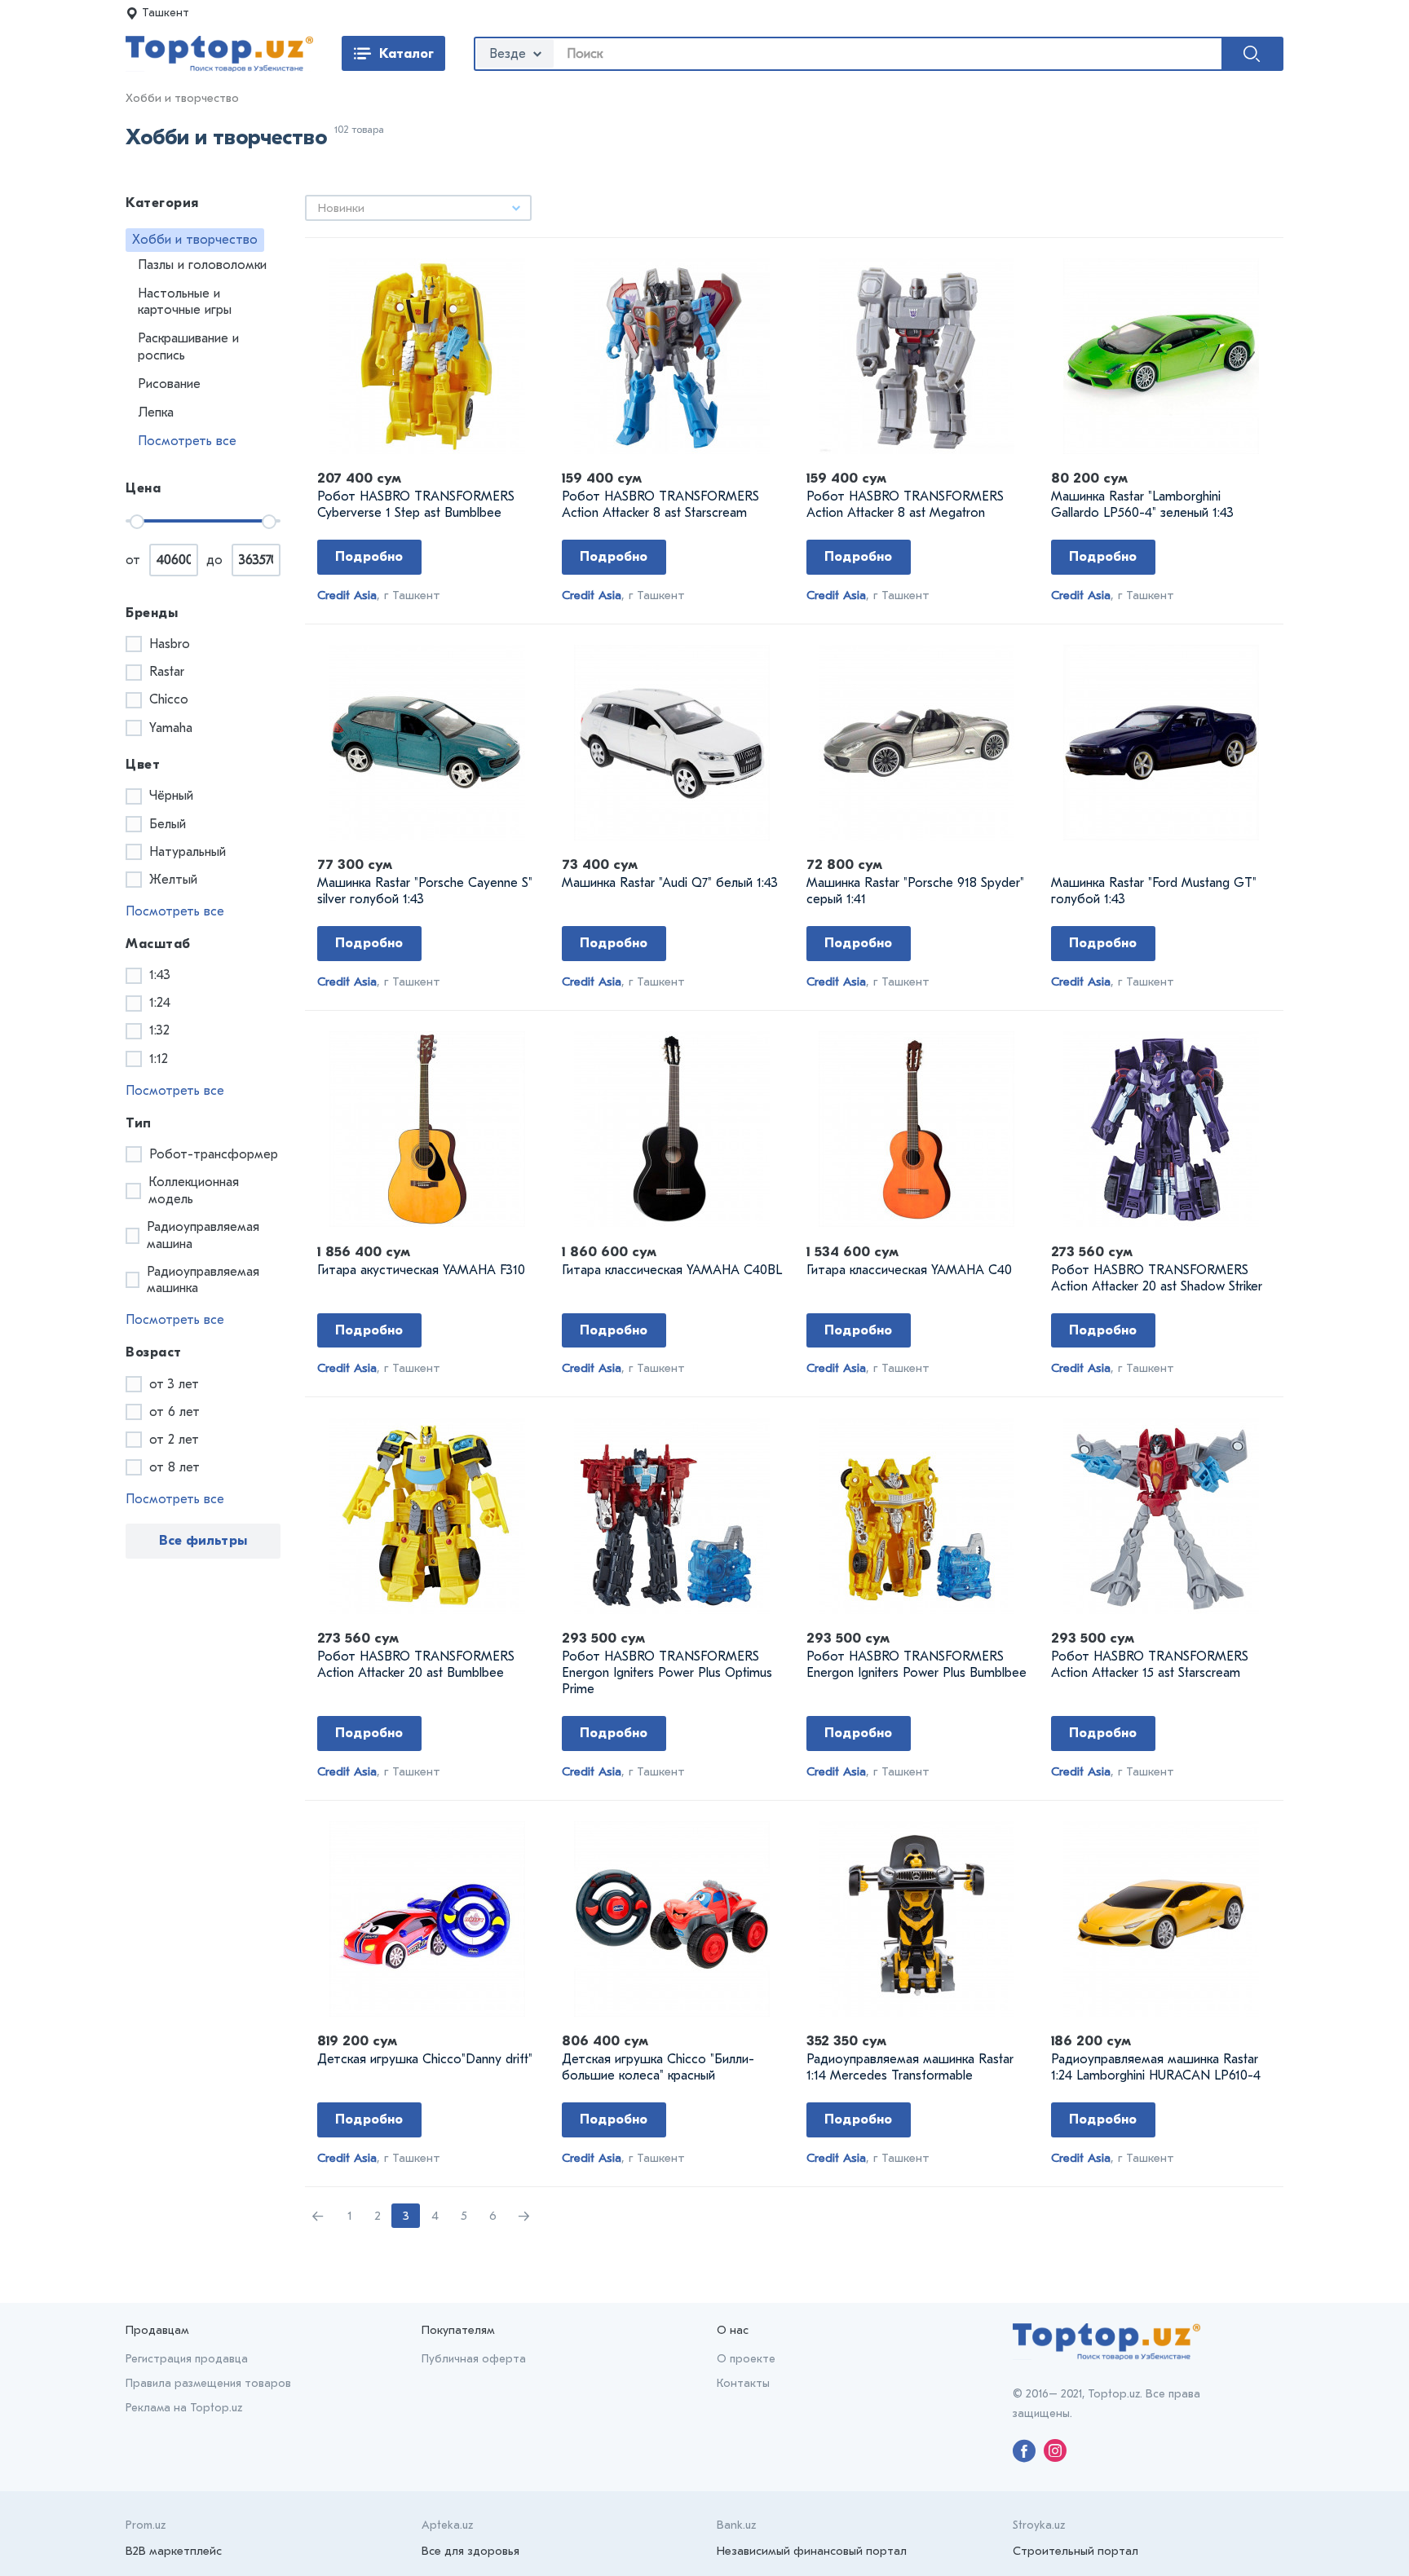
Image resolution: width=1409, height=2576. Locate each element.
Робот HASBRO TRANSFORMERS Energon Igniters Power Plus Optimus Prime (667, 1673)
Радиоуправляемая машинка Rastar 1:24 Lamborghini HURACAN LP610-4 (1156, 2067)
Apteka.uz (447, 2525)
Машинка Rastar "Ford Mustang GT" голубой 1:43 (1154, 891)
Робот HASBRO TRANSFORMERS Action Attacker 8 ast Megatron (905, 505)
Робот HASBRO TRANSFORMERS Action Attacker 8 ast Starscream (660, 505)
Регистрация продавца (187, 2359)
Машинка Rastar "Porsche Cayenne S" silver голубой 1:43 (425, 891)
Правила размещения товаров (208, 2383)
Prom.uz (146, 2525)
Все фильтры (203, 1540)
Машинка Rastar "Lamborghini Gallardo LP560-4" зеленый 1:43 (1142, 505)
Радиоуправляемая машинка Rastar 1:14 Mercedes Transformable (910, 2067)
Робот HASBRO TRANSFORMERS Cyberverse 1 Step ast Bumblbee (416, 505)
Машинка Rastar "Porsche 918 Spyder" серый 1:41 (915, 891)
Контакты (743, 2383)
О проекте (746, 2359)
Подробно (369, 556)
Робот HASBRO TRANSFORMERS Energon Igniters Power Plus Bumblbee (917, 1665)
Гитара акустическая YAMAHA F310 (421, 1270)
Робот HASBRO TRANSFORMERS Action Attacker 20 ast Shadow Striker (1157, 1278)
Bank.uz (736, 2525)
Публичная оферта (474, 2359)
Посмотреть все (187, 441)
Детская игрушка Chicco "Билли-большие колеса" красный (658, 2067)
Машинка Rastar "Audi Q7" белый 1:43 (670, 883)
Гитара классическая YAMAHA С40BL (672, 1270)
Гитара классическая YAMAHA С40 (909, 1270)
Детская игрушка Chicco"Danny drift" (425, 2059)
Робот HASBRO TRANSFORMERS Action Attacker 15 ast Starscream (1150, 1665)
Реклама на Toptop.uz (184, 2408)
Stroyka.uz (1039, 2525)
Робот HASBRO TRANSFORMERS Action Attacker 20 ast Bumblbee (416, 1665)
